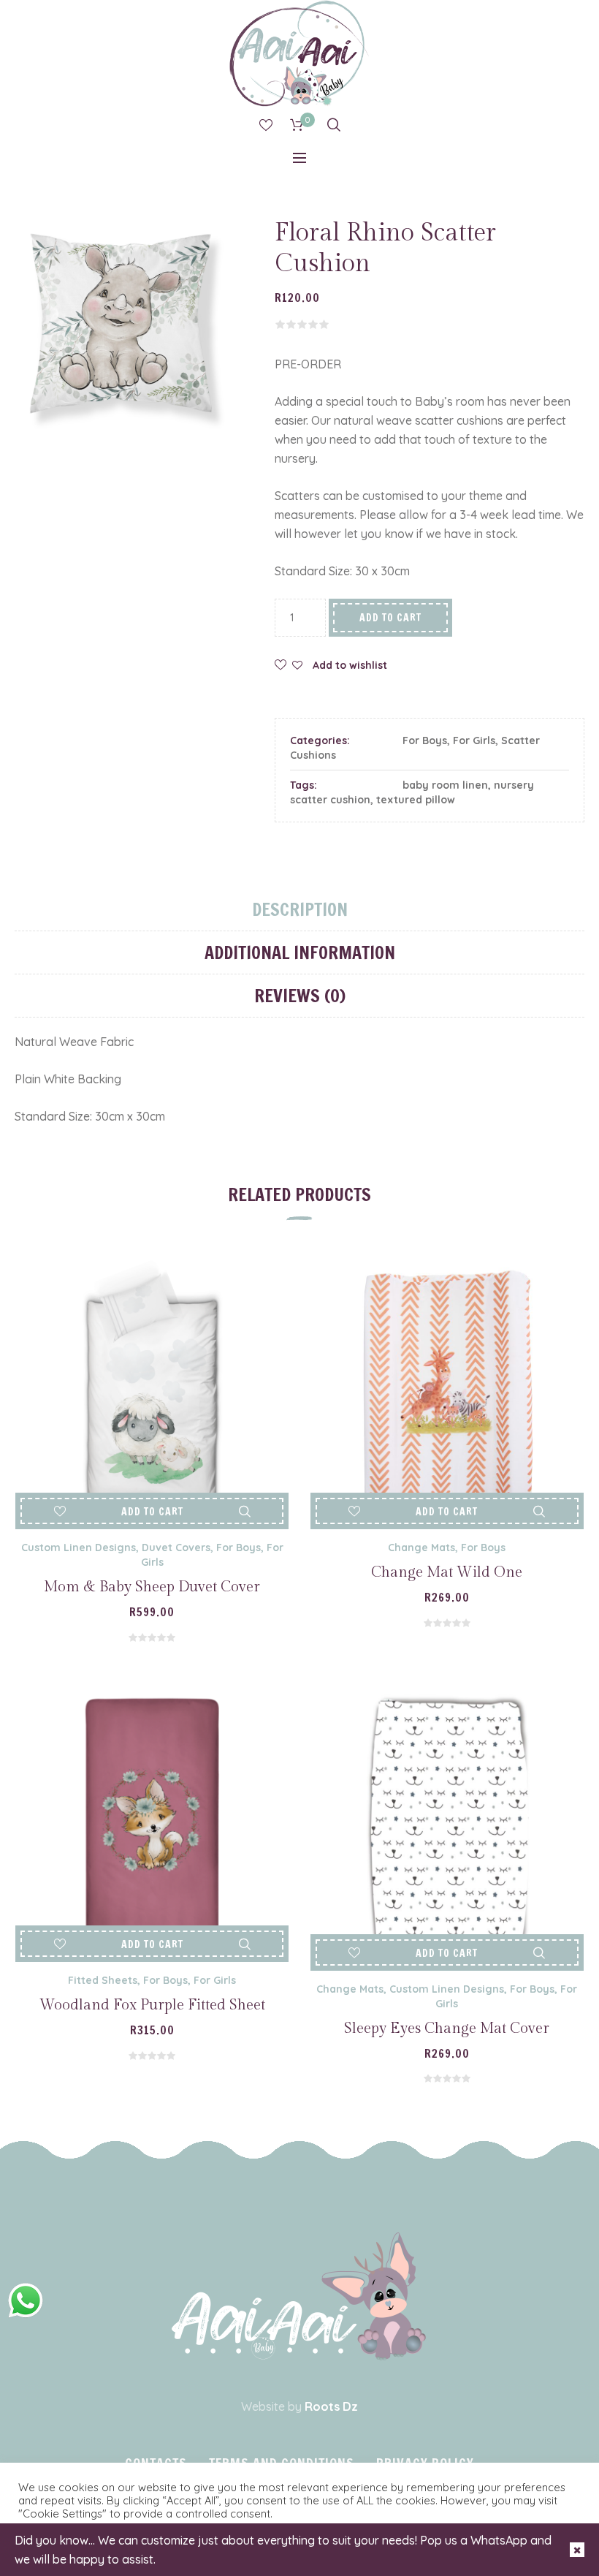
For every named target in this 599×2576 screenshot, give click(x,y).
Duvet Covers (176, 1548)
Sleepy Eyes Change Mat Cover (447, 2028)
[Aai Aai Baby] (299, 2296)
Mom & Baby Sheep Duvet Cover (152, 1587)
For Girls (474, 740)
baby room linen (445, 785)
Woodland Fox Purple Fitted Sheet (152, 2005)
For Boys (425, 740)
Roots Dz (331, 2406)
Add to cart (390, 618)
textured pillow (416, 800)
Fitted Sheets (103, 1980)
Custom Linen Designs (79, 1548)
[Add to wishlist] (60, 1511)
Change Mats (421, 1548)
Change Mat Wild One (447, 1572)
